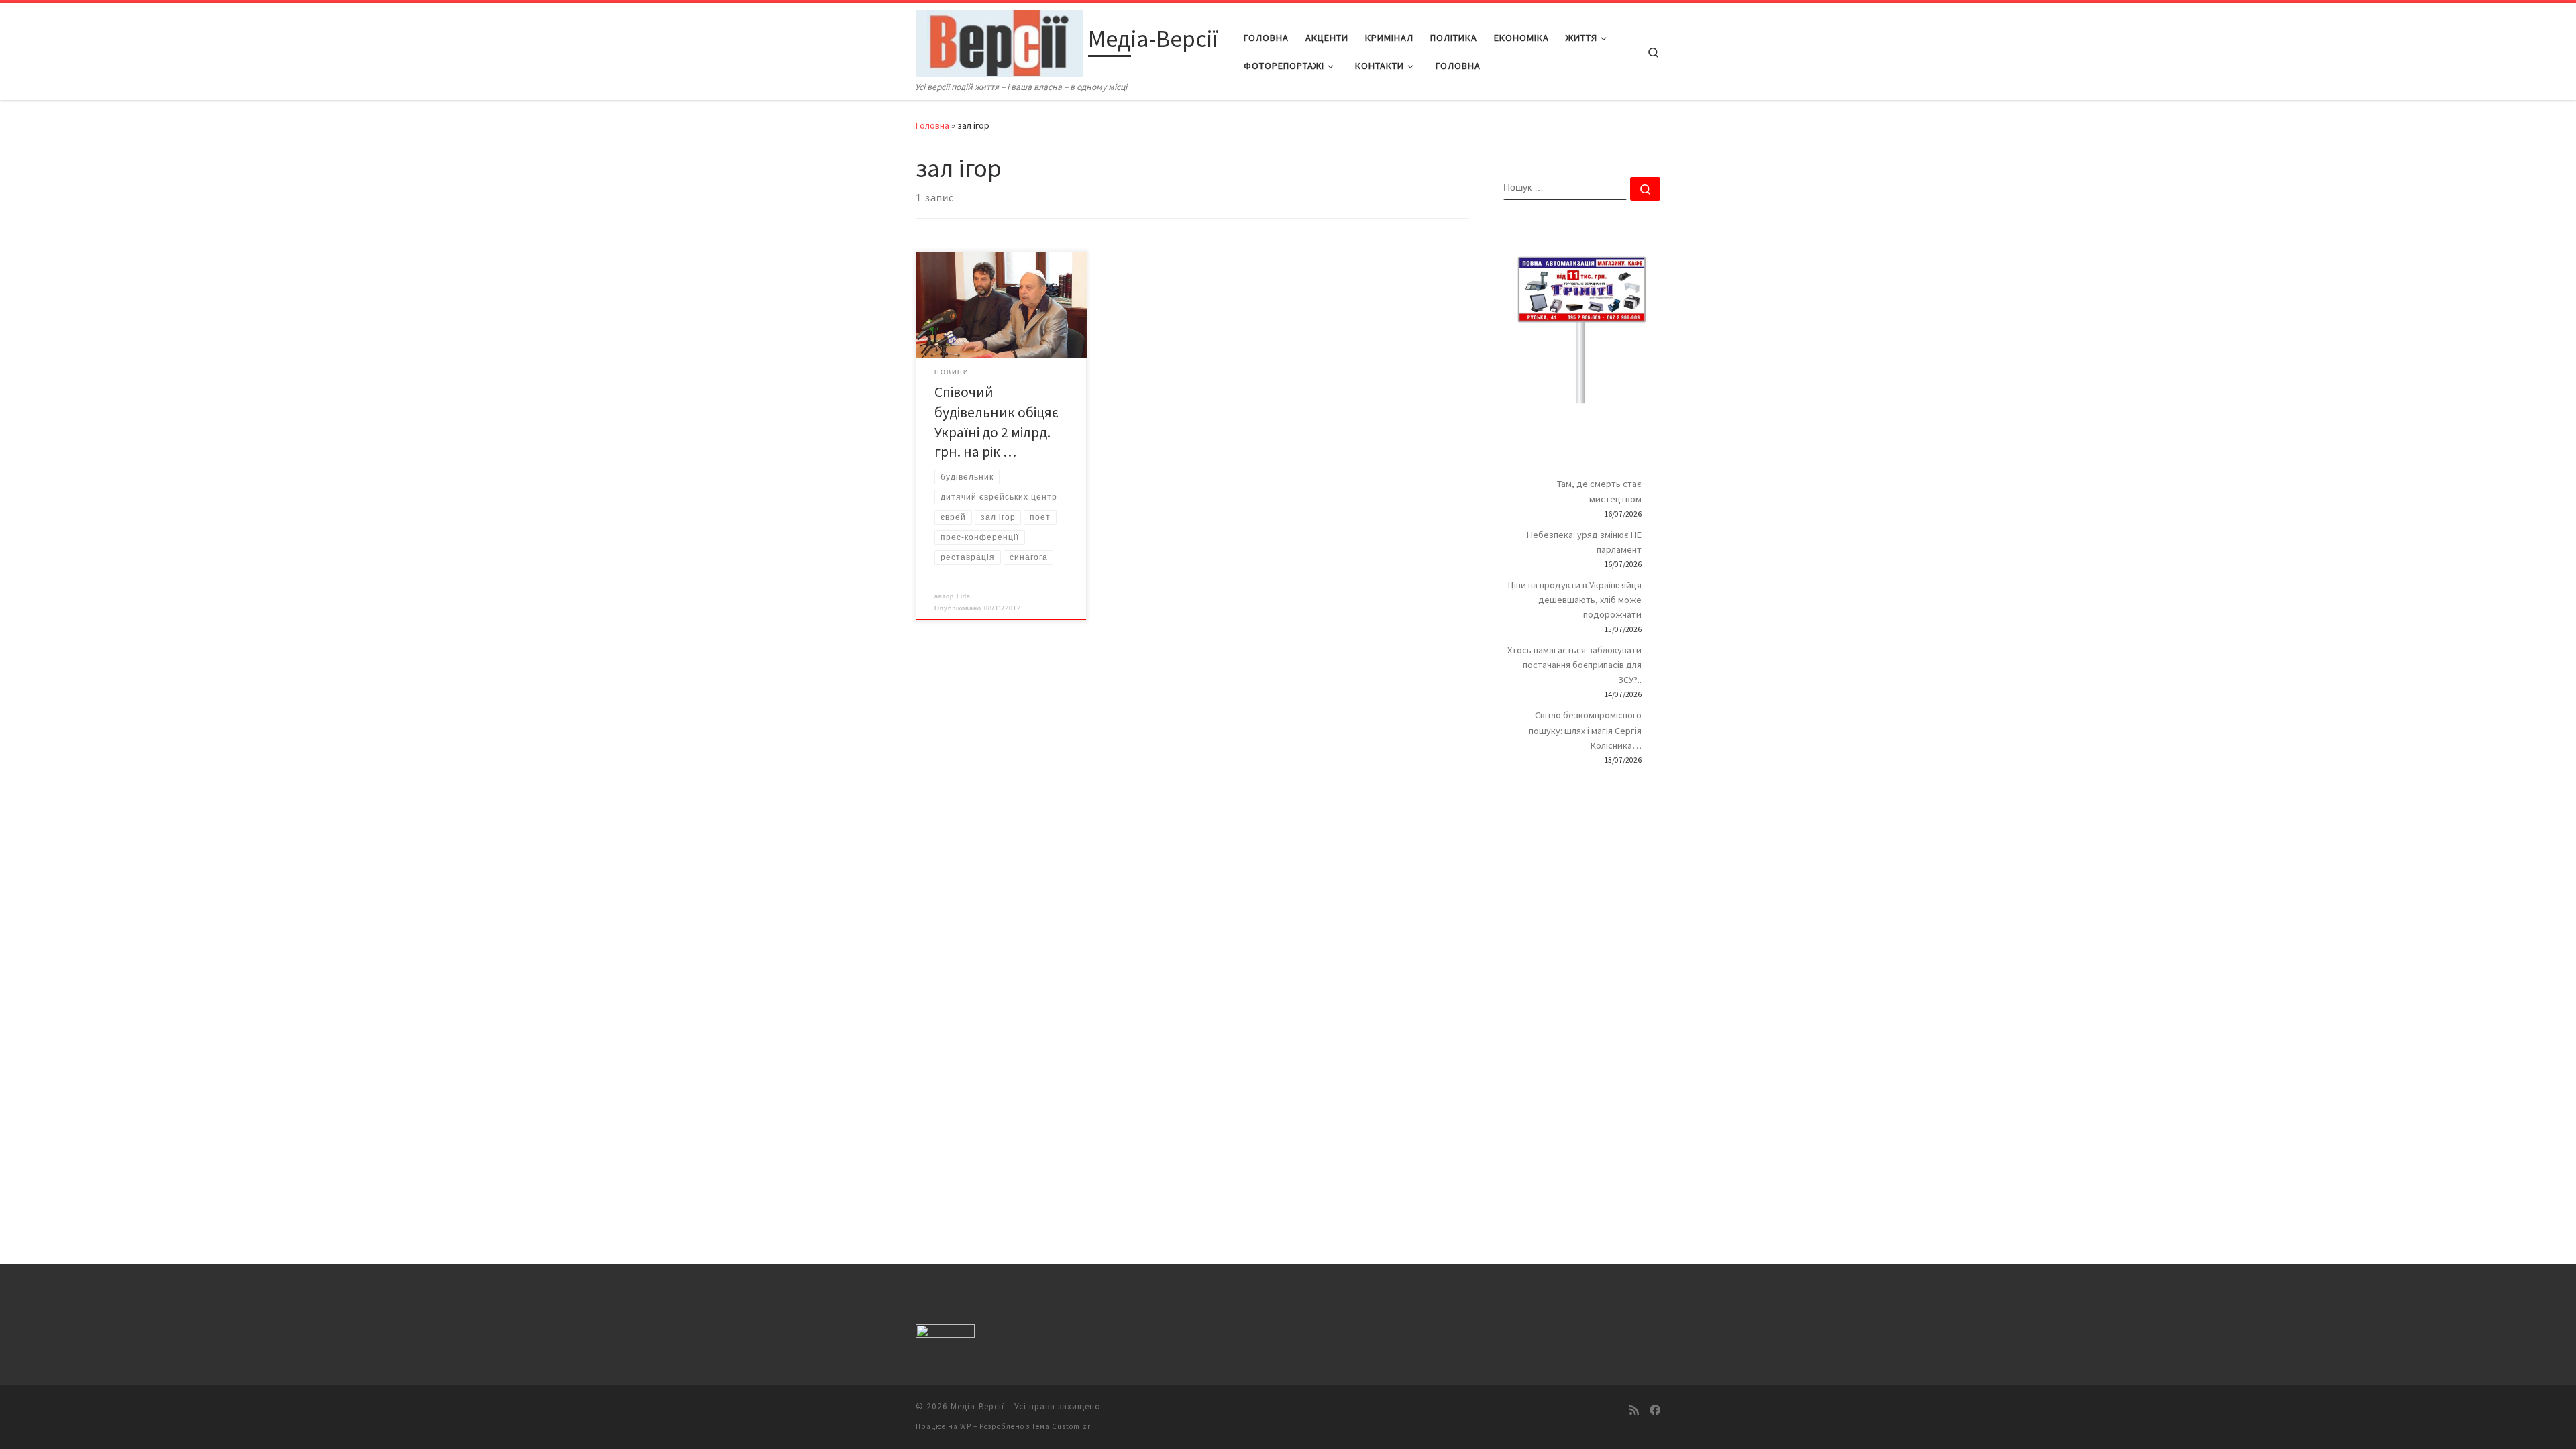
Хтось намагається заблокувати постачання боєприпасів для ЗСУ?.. (1574, 665)
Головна (932, 125)
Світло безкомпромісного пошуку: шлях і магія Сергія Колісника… (1585, 730)
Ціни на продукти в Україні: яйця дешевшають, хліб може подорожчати (1575, 600)
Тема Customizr (1061, 1426)
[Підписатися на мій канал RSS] (1634, 1410)
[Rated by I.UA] (945, 1333)
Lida (964, 596)
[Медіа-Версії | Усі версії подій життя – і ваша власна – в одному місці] (1000, 41)
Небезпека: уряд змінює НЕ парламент (1584, 542)
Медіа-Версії (977, 1406)
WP (966, 1426)
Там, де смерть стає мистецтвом (1599, 491)
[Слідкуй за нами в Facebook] (1655, 1410)
